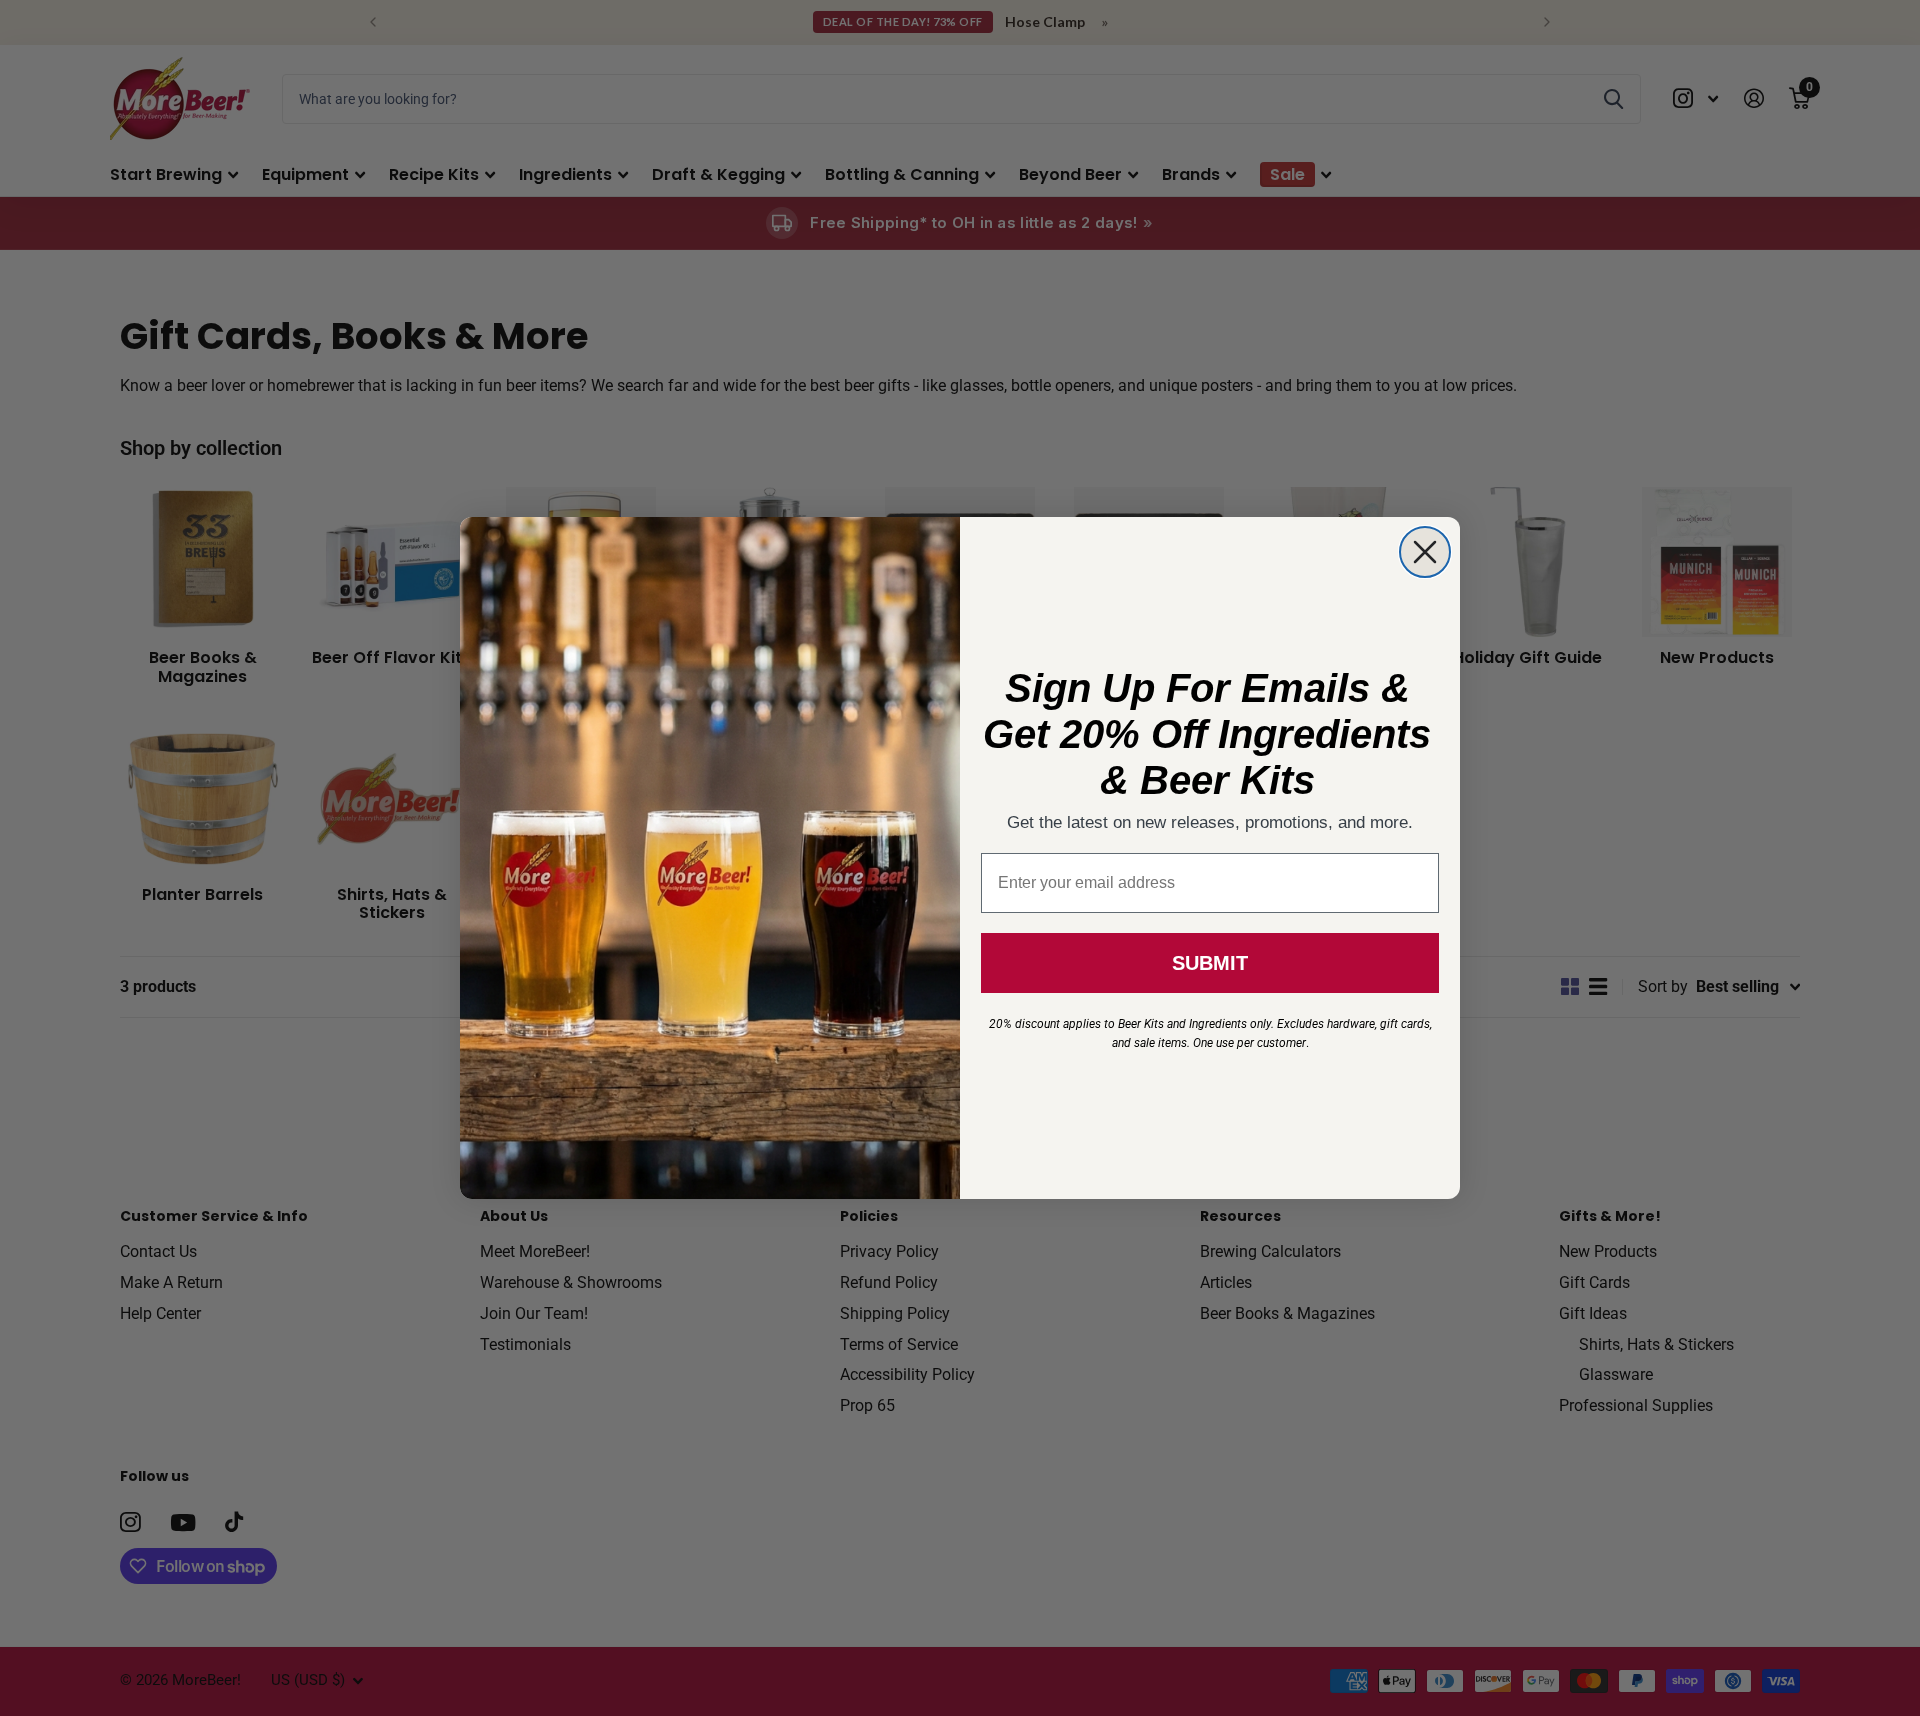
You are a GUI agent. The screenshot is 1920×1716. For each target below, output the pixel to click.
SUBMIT (1210, 963)
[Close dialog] (1425, 552)
